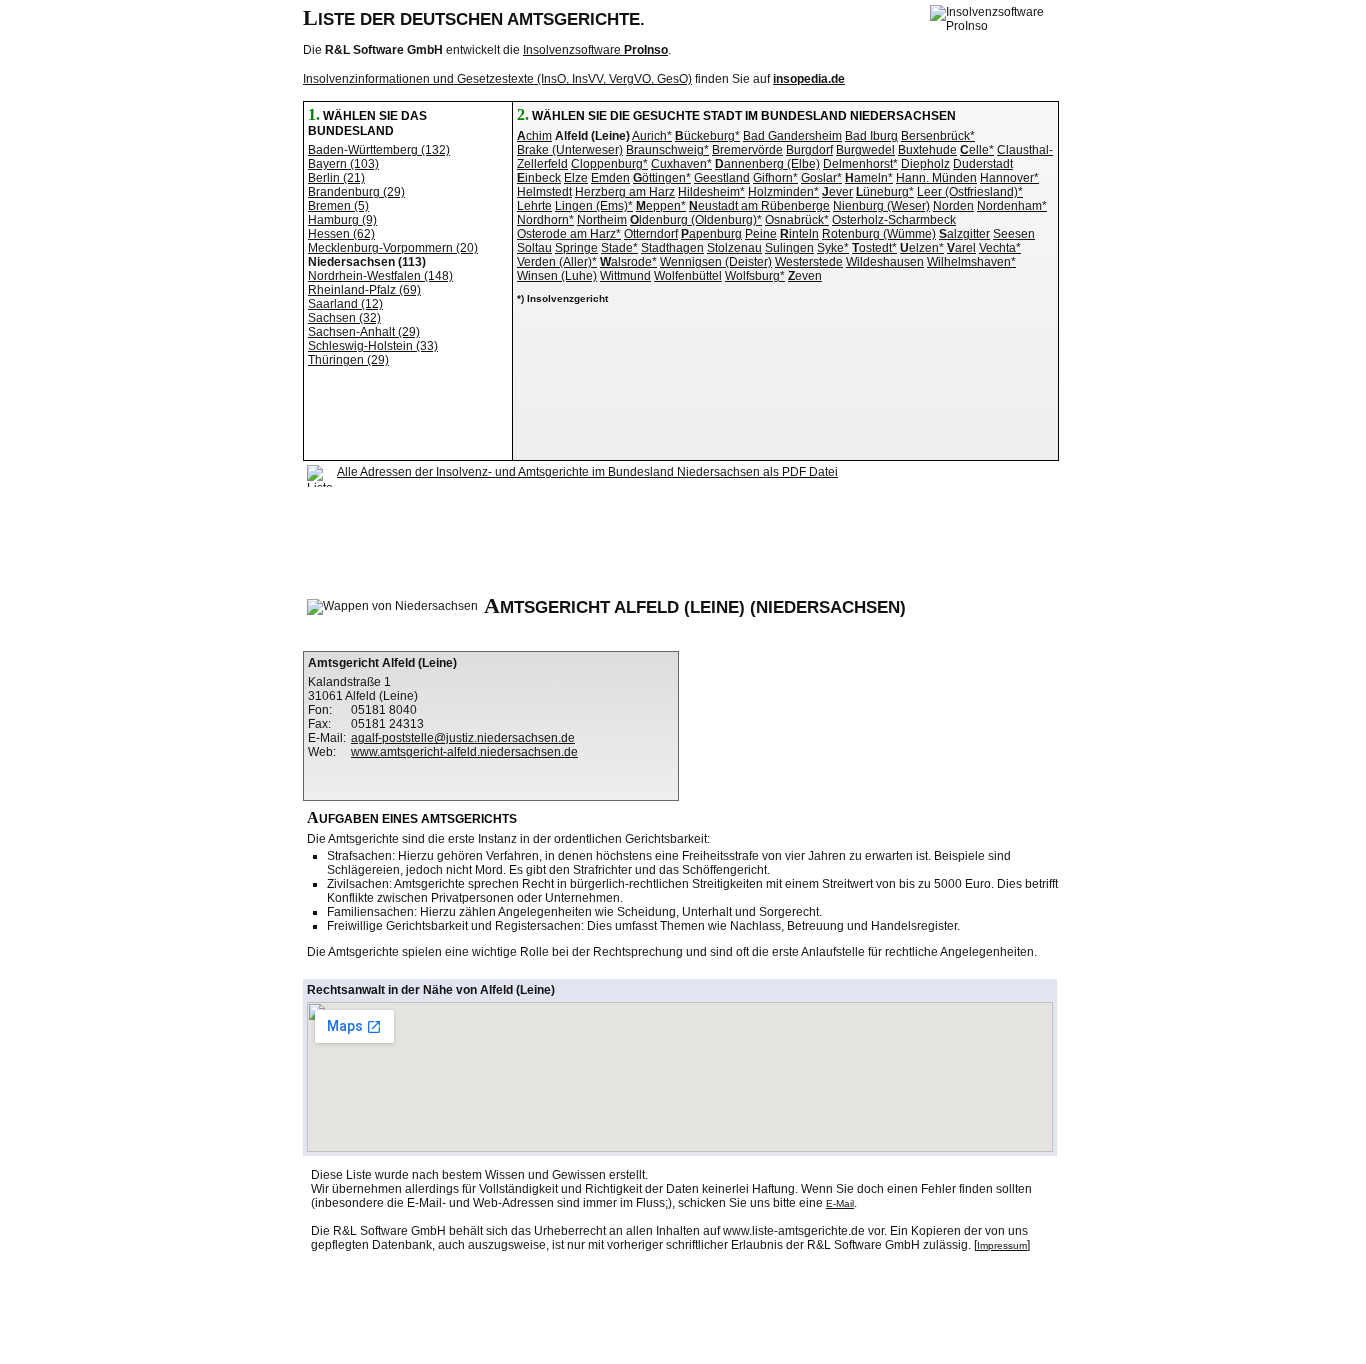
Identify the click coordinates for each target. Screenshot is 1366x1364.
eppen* (661, 206)
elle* (977, 150)
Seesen (1014, 234)
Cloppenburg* (609, 164)
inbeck (539, 178)
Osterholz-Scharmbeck (894, 220)
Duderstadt (983, 164)
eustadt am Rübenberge (759, 206)
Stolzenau (734, 248)
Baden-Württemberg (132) (379, 150)
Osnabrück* (797, 220)
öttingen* (662, 178)
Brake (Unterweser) (570, 150)
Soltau (534, 248)
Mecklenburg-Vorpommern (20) (393, 248)
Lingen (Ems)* (594, 206)
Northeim (602, 220)
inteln (799, 234)
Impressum (1002, 1245)
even (805, 276)
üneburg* (885, 192)
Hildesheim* (711, 192)
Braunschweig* (667, 150)
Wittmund (625, 276)
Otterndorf (651, 234)
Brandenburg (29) (356, 192)
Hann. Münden (936, 178)
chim (534, 136)
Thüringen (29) (348, 360)
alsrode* (628, 262)
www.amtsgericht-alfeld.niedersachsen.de (464, 752)
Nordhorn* (545, 220)
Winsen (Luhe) (557, 276)
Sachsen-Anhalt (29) (364, 332)
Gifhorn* (775, 178)
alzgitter (964, 234)
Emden (610, 178)
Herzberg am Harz (625, 192)
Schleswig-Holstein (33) (373, 346)
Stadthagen (672, 248)
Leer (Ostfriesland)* (970, 192)
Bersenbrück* (938, 136)
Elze (576, 178)
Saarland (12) (345, 304)
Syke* (833, 248)
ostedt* (874, 248)
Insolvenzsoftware (595, 50)
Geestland (722, 178)
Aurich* (652, 136)
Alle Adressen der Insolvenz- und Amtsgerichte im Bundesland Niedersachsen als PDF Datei (587, 472)
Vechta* (1000, 248)
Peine (761, 234)
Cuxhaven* (681, 164)
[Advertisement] (671, 540)
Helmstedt (544, 192)
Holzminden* (783, 192)
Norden (953, 206)
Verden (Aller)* (557, 262)
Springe (576, 248)
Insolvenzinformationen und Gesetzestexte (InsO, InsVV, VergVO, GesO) (497, 79)
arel (961, 248)
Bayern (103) (343, 164)
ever (837, 192)
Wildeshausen (885, 262)
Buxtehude (927, 150)
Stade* (619, 248)
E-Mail (840, 1203)
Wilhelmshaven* (971, 262)
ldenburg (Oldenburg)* (696, 220)
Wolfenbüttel (688, 276)
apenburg (711, 234)
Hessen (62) (341, 234)
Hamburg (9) (342, 220)
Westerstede (809, 262)
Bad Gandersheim (792, 136)
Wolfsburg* (755, 276)
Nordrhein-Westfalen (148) (380, 276)
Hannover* (1009, 178)
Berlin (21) (336, 178)
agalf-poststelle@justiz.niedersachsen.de (463, 738)
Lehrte (534, 206)
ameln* (869, 178)
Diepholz (925, 164)
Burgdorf (809, 150)
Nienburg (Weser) (881, 206)
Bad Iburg (871, 136)
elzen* (922, 248)
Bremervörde (747, 150)
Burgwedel (865, 150)
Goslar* (821, 178)
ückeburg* (707, 136)
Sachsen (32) (344, 318)
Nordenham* (1012, 206)
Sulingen (789, 248)
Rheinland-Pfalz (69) (364, 290)
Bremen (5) (338, 206)
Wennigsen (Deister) (716, 262)
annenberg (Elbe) (767, 164)
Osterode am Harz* (569, 234)
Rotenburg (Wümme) (879, 234)
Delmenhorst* (860, 164)
